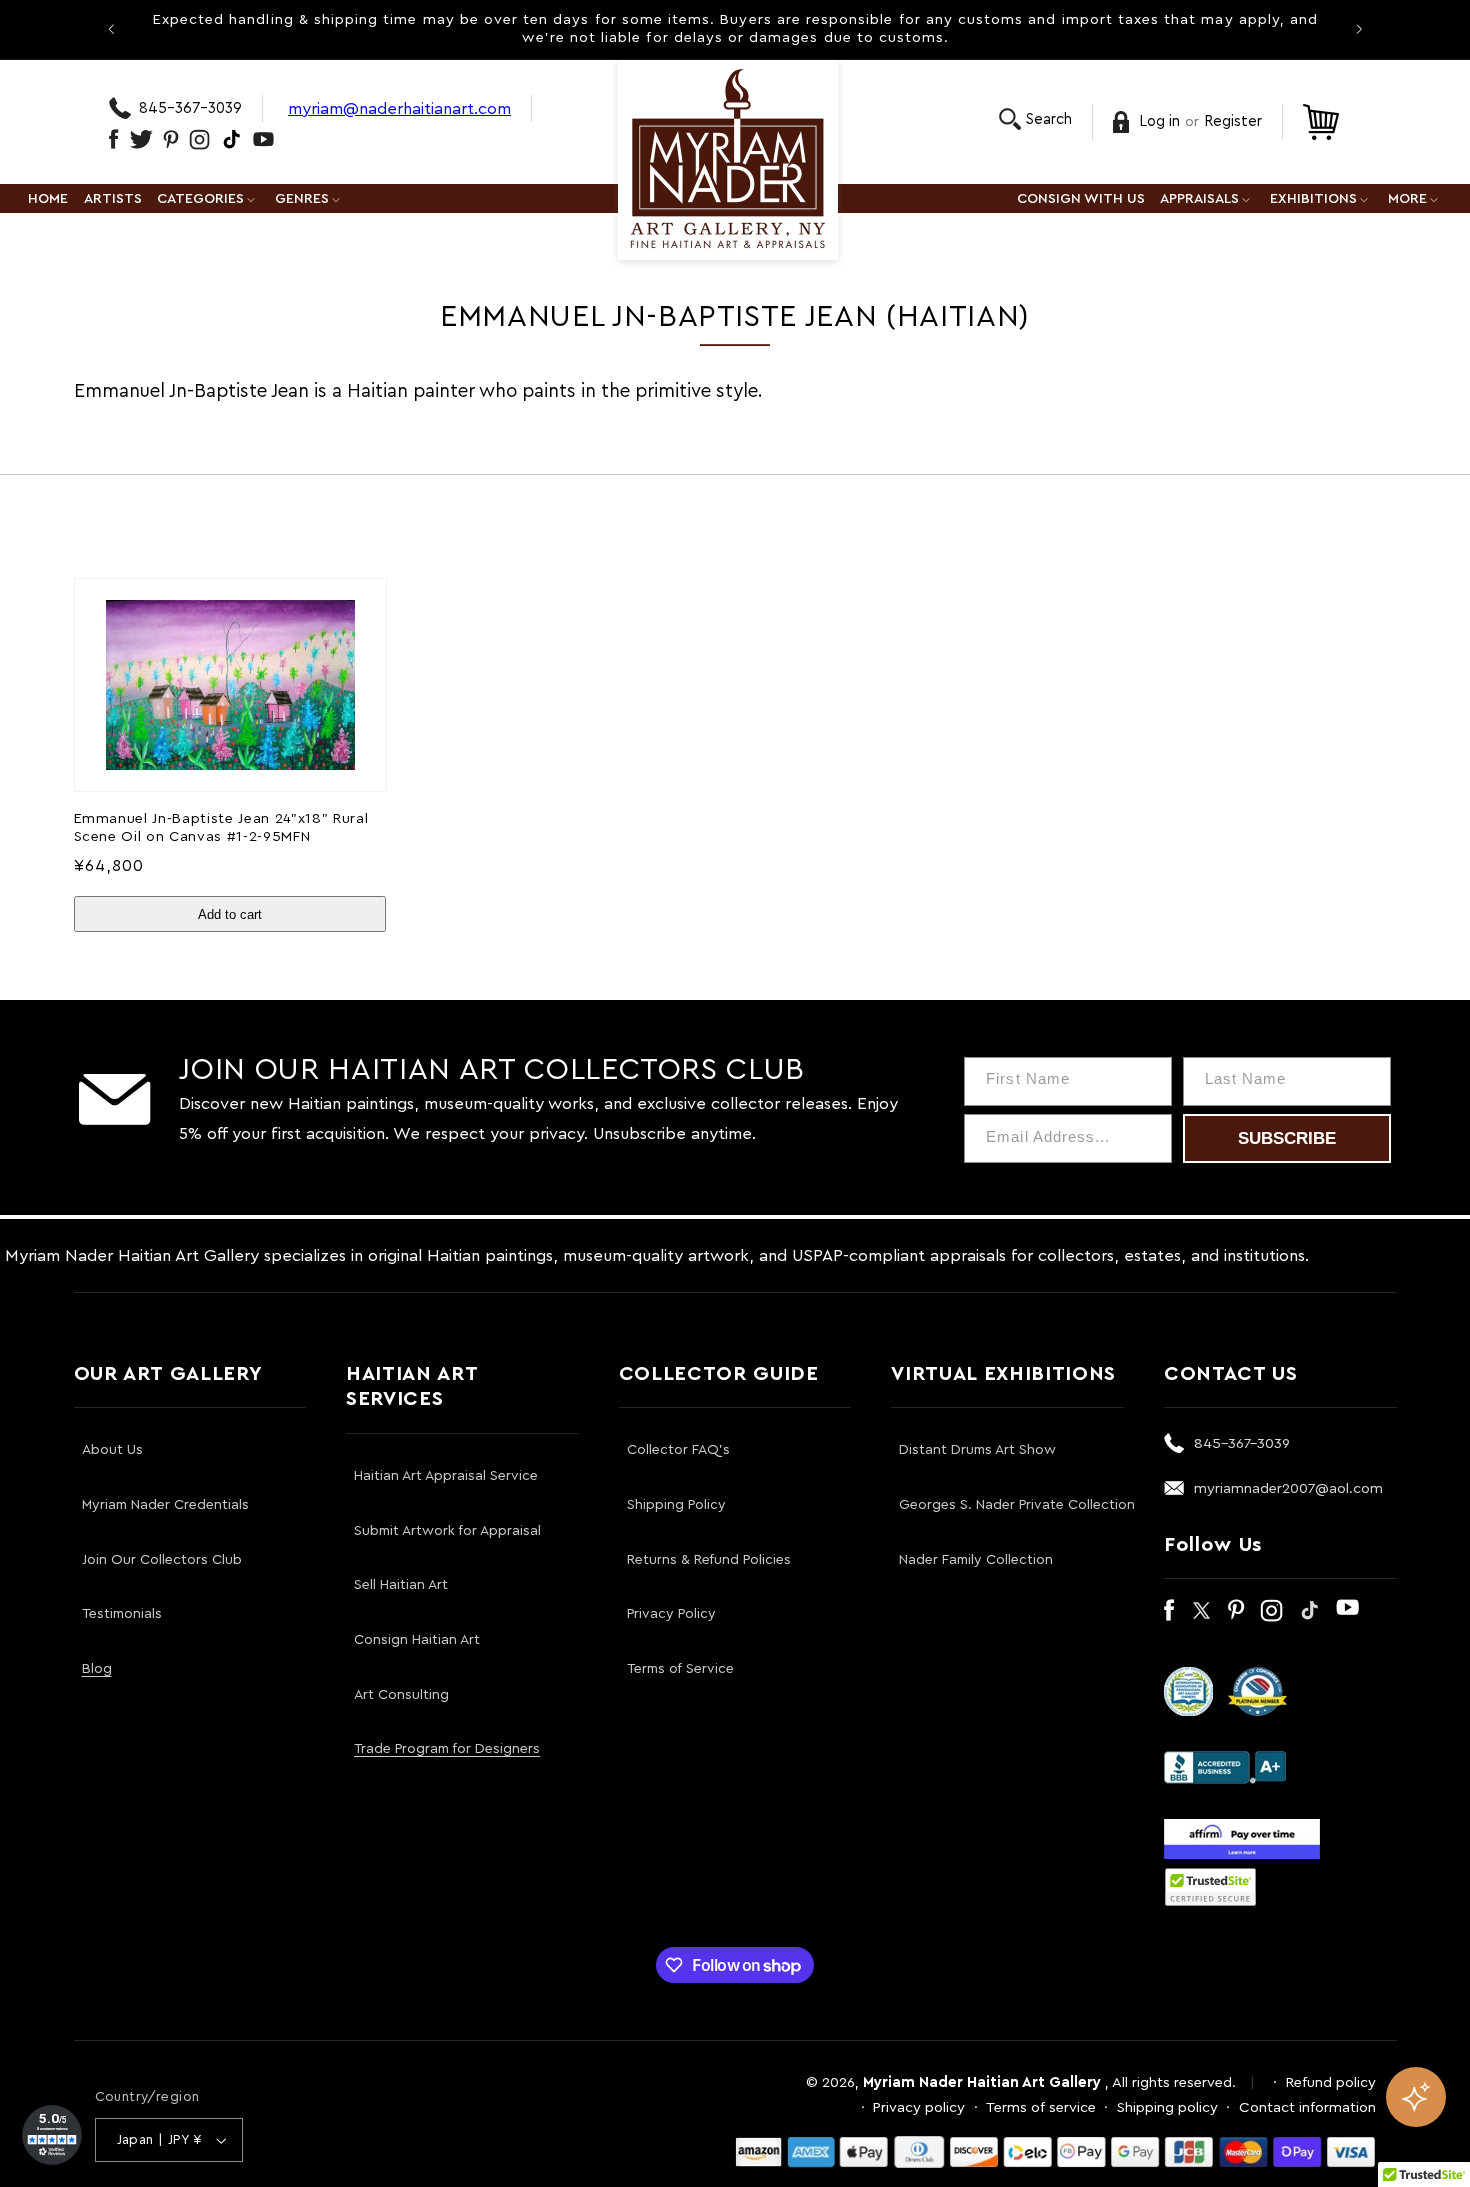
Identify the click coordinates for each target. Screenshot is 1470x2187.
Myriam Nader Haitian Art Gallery (982, 2082)
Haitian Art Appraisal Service (446, 1476)
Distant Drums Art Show (977, 1450)
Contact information (1307, 2107)
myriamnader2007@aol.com (1288, 1488)
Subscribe (1287, 1138)
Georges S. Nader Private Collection (1017, 1505)
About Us (112, 1450)
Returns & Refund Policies (709, 1560)
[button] (1035, 119)
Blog (97, 1669)
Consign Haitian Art (417, 1640)
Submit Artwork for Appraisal (447, 1531)
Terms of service (1041, 2107)
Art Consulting (401, 1695)
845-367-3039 (190, 108)
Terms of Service (680, 1669)
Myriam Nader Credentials (165, 1505)
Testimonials (122, 1614)
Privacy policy (919, 2107)
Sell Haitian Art (401, 1585)
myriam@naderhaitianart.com (399, 108)
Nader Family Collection (976, 1560)
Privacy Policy (671, 1614)
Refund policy (1331, 2082)
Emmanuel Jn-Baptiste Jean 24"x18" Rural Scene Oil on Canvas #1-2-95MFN (221, 827)
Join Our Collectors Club (162, 1560)
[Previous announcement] (111, 29)
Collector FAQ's (678, 1450)
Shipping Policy (676, 1505)
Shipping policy (1167, 2107)
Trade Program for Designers (447, 1749)
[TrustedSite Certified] (1211, 1887)
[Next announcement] (1359, 29)
